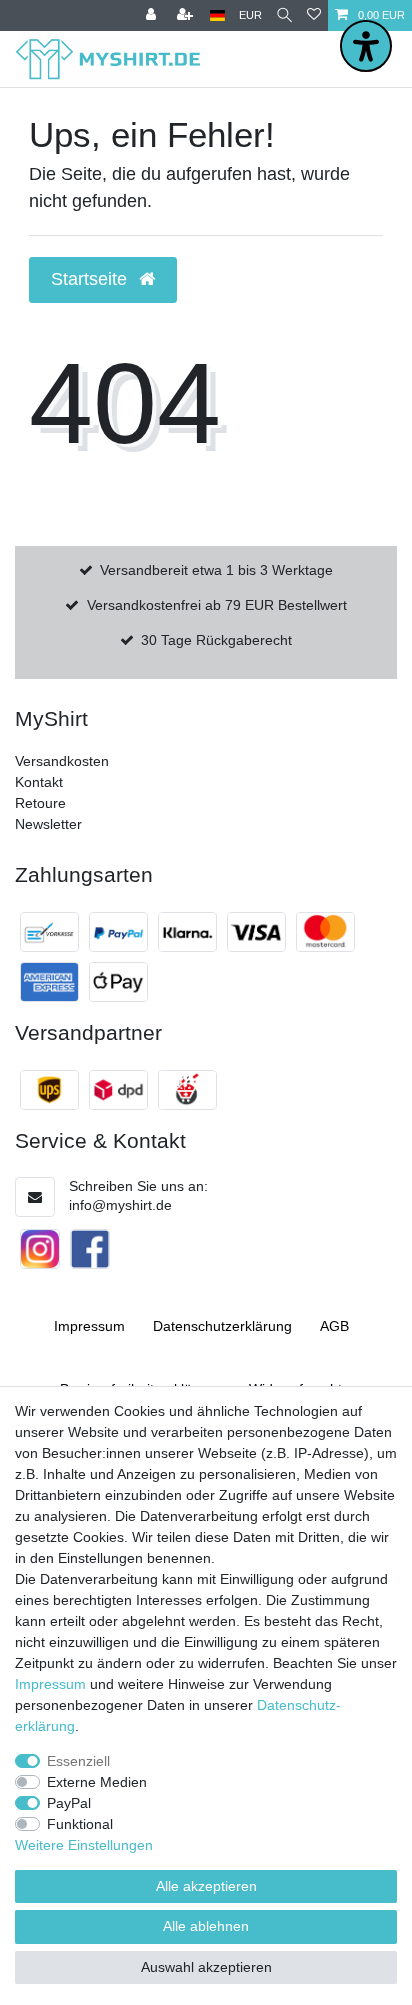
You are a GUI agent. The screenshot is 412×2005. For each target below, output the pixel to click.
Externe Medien (97, 1782)
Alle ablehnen (206, 1926)
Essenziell (78, 1761)
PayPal (69, 1803)
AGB (334, 1326)
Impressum (89, 1326)
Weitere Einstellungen (84, 1845)
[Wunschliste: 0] (314, 15)
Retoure (40, 803)
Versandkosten (62, 761)
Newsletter (48, 824)
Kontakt (39, 782)
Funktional (80, 1824)
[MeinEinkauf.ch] (187, 1090)
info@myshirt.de (120, 1205)
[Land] (217, 15)
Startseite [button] (91, 279)
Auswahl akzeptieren (206, 1967)
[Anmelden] (153, 15)
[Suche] (284, 15)
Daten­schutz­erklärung (222, 1326)
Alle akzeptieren (206, 1886)
